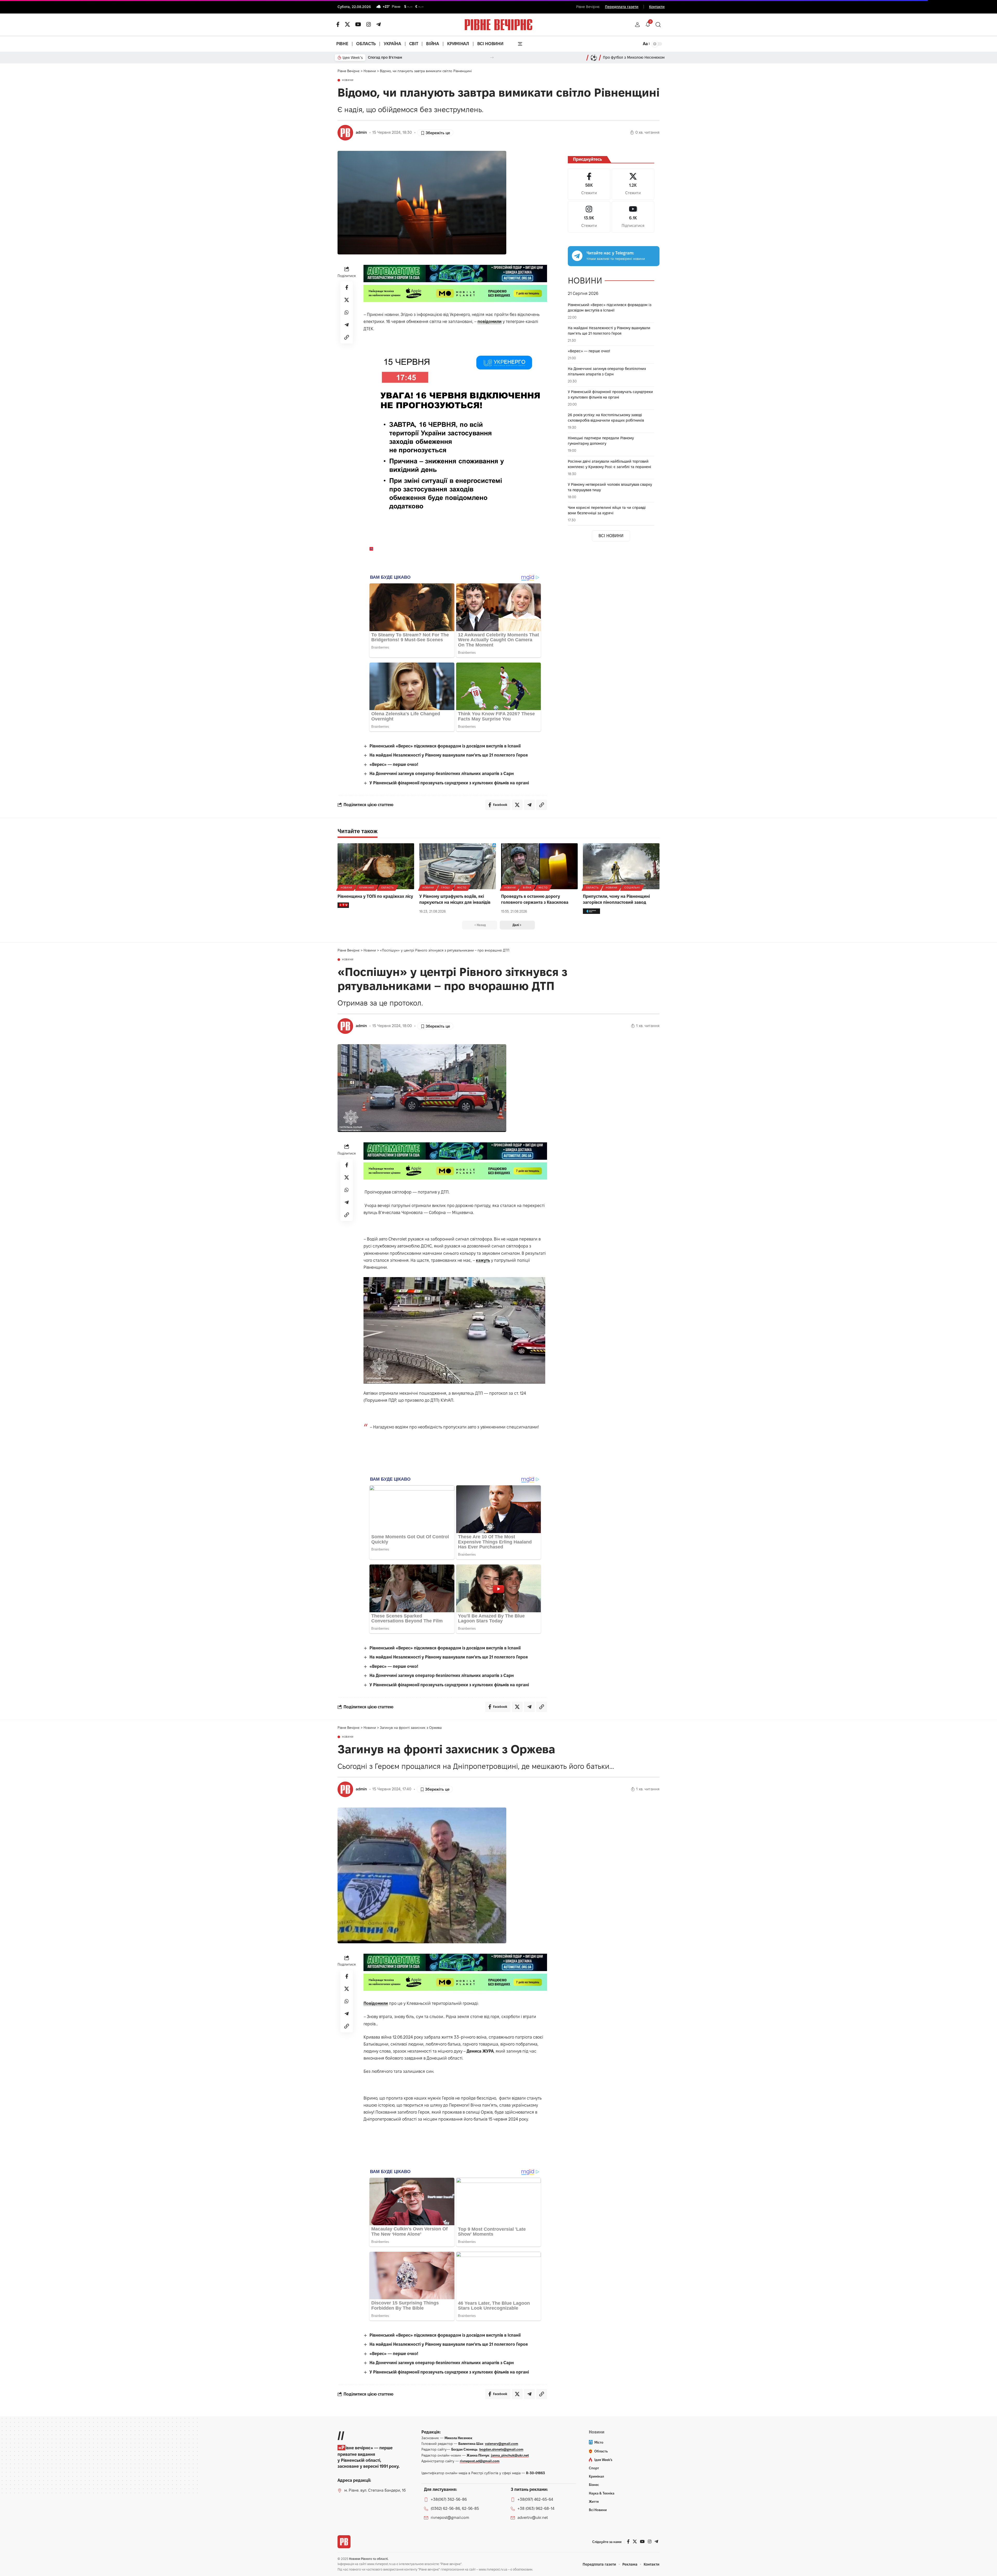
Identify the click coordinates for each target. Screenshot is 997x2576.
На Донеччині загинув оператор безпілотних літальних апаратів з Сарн (442, 774)
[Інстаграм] (369, 24)
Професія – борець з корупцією (396, 57)
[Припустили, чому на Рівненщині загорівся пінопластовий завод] (621, 866)
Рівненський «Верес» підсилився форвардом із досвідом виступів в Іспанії (445, 746)
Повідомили (376, 2003)
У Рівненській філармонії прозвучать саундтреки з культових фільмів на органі (449, 783)
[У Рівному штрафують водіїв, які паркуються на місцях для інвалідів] (458, 866)
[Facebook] (589, 184)
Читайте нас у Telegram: (610, 253)
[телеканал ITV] (343, 905)
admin (361, 132)
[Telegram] (379, 24)
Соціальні (632, 888)
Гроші (446, 888)
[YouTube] (358, 24)
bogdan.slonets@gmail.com (501, 2449)
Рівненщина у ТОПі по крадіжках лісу (375, 896)
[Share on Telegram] (347, 325)
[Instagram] (589, 217)
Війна (527, 888)
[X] (347, 24)
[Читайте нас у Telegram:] (577, 256)
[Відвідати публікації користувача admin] (345, 133)
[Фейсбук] (338, 24)
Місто (462, 888)
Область (388, 888)
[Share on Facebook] (347, 287)
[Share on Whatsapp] (347, 312)
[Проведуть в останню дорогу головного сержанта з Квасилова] (539, 866)
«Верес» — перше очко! (394, 764)
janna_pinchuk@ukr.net (510, 2455)
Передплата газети (622, 7)
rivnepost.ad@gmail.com (480, 2461)
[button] (637, 25)
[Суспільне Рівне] (591, 911)
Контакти (657, 7)
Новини (348, 80)
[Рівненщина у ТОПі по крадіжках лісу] (376, 866)
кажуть (483, 1260)
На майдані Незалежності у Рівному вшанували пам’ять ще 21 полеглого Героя (449, 755)
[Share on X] (347, 300)
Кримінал (367, 888)
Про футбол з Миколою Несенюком (634, 57)
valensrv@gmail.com (502, 2444)
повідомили (490, 322)
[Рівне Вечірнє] (344, 2542)
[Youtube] (633, 217)
